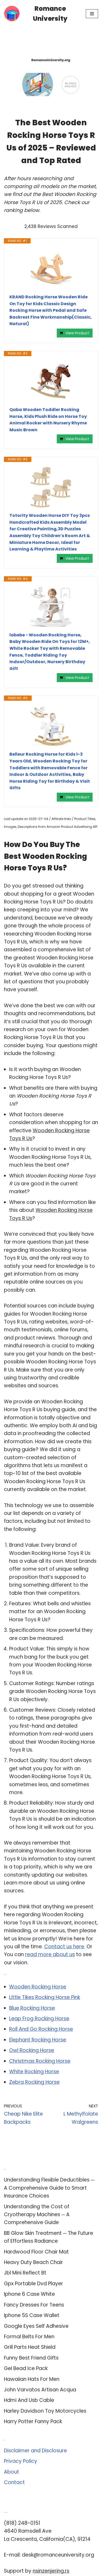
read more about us (50, 1954)
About (12, 2472)
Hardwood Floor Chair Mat (36, 2252)
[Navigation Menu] (92, 14)
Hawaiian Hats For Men (32, 2379)
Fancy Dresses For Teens (34, 2305)
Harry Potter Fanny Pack (33, 2421)
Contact (14, 2482)
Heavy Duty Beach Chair (33, 2262)
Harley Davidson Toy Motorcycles (45, 2411)
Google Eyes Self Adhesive (36, 2326)
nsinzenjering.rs (51, 2571)
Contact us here (64, 1947)
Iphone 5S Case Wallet (32, 2315)
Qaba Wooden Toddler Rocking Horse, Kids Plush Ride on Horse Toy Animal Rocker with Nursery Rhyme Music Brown (48, 420)
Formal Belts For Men (29, 2337)
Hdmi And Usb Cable (29, 2400)
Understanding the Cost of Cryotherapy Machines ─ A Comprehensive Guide (37, 2215)
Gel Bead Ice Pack (26, 2368)
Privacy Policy (21, 2461)
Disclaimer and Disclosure (35, 2451)
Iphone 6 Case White (29, 2294)
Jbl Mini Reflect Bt (25, 2273)
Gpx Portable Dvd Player (33, 2284)
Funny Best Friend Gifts (31, 2358)
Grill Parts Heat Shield (30, 2347)
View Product (77, 333)
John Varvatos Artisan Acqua (40, 2390)
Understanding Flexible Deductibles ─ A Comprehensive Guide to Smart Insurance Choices (49, 2188)
